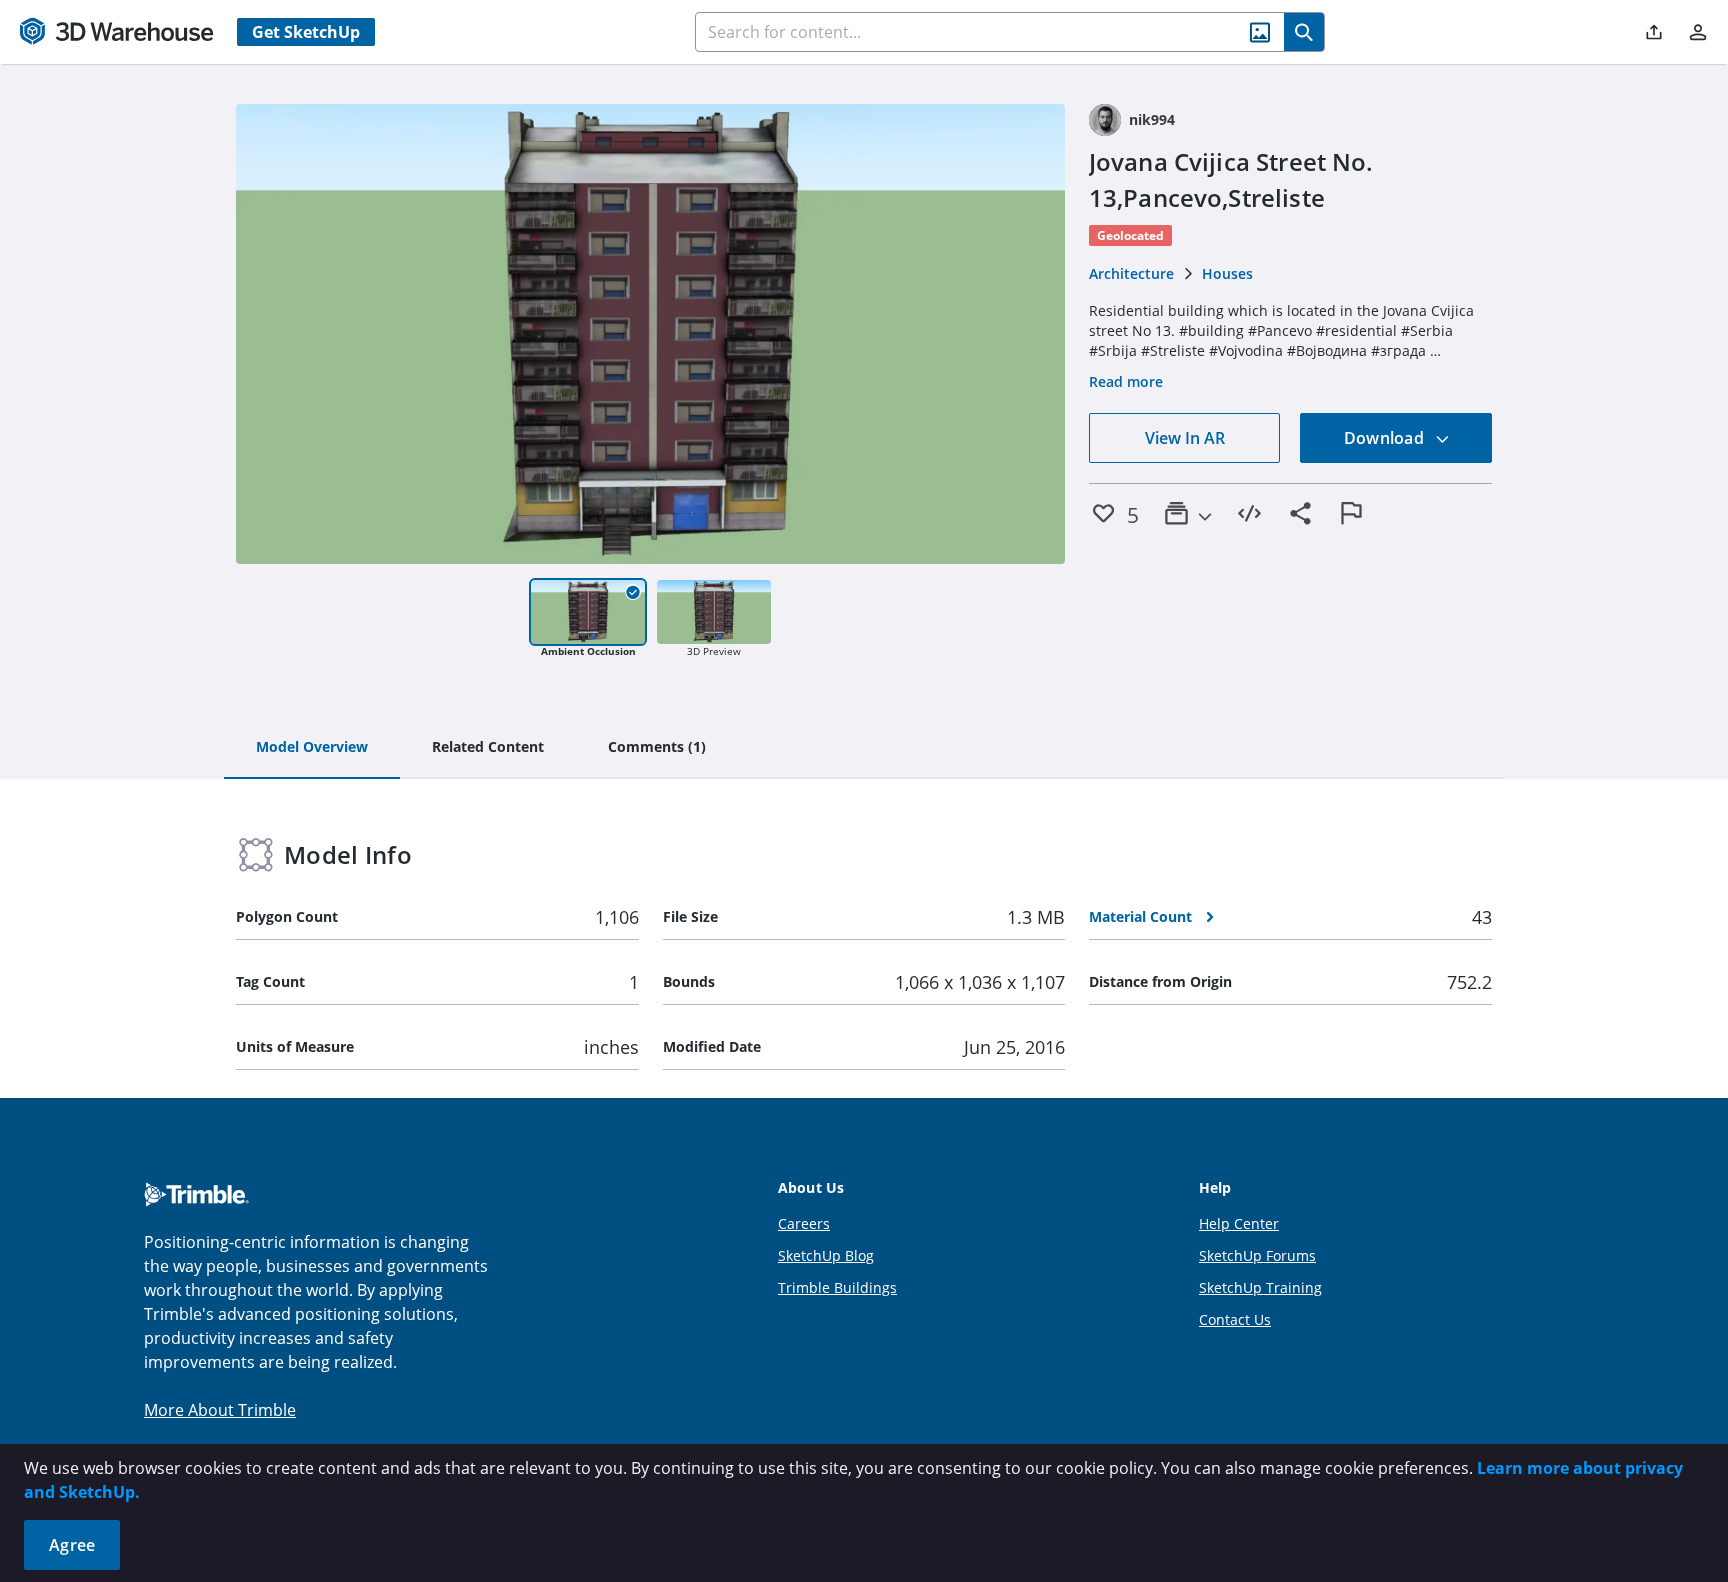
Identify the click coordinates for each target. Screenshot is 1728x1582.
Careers (804, 1223)
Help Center (1239, 1223)
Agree (72, 1545)
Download (1386, 438)
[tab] (312, 748)
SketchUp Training (1260, 1287)
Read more (1126, 381)
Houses (1227, 273)
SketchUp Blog (826, 1255)
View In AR (1185, 438)
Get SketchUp (306, 32)
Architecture (1131, 273)
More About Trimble (220, 1410)
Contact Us (1235, 1319)
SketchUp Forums (1257, 1255)
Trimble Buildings (837, 1287)
